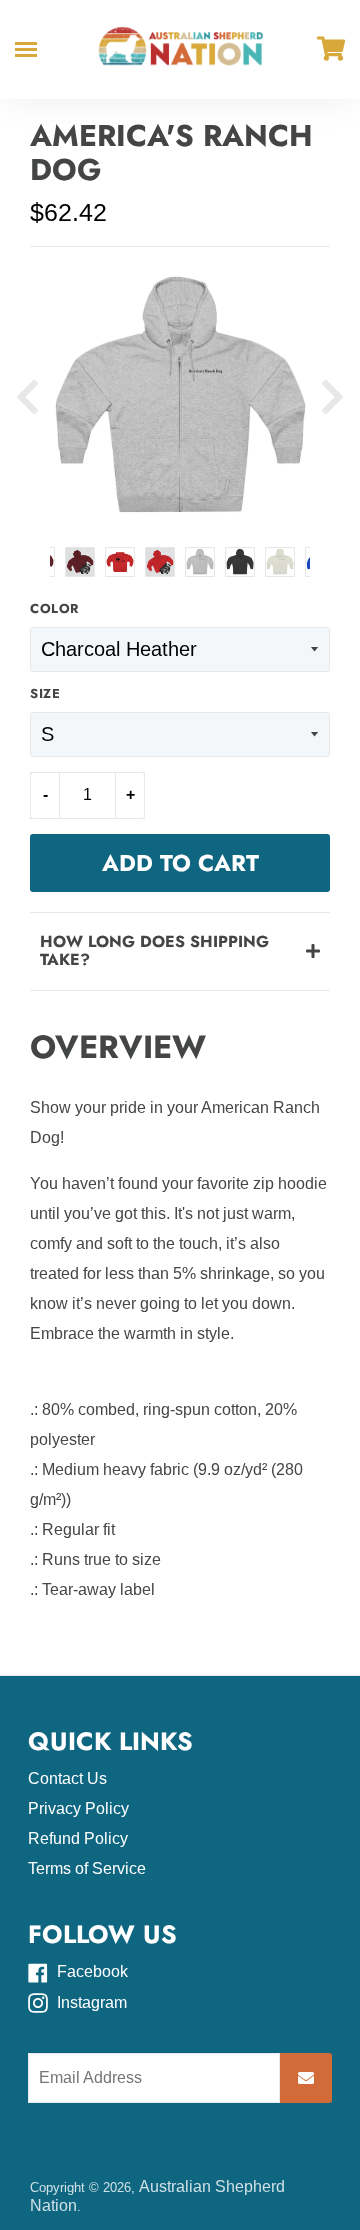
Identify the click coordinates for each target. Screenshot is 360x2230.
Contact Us (67, 1778)
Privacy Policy (78, 1808)
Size (45, 694)
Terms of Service (87, 1868)
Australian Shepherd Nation (157, 2195)
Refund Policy (78, 1838)
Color (54, 609)
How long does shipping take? (154, 950)
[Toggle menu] (26, 49)
